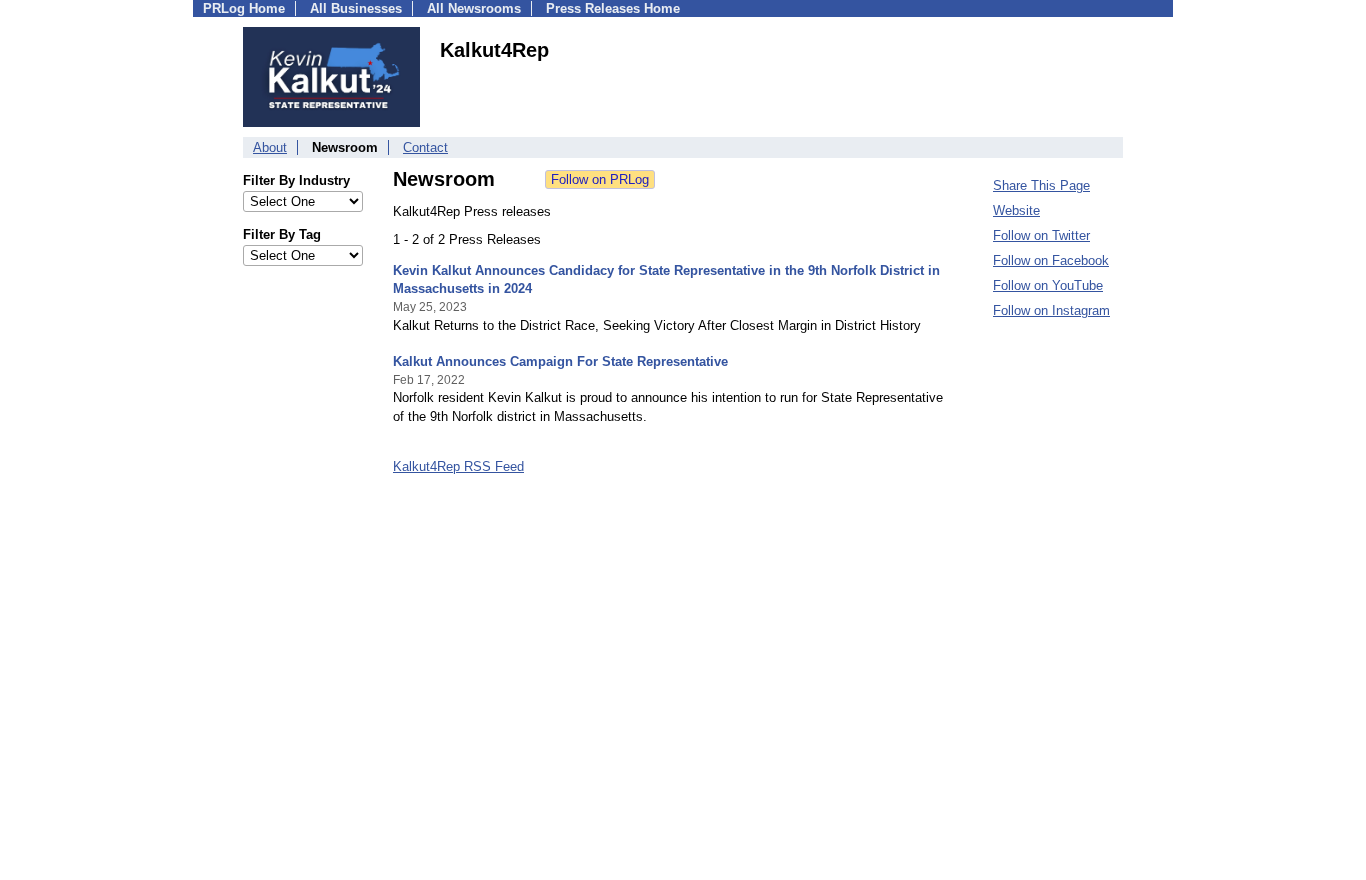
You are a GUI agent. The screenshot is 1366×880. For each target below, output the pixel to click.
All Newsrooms (474, 8)
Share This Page (1041, 185)
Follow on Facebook (1051, 260)
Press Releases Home (613, 8)
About (270, 147)
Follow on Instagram (1051, 310)
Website (1016, 210)
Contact (425, 147)
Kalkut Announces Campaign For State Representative (560, 361)
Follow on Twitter (1041, 235)
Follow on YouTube (1048, 285)
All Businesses (356, 8)
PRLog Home (244, 8)
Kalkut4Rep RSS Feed (458, 466)
